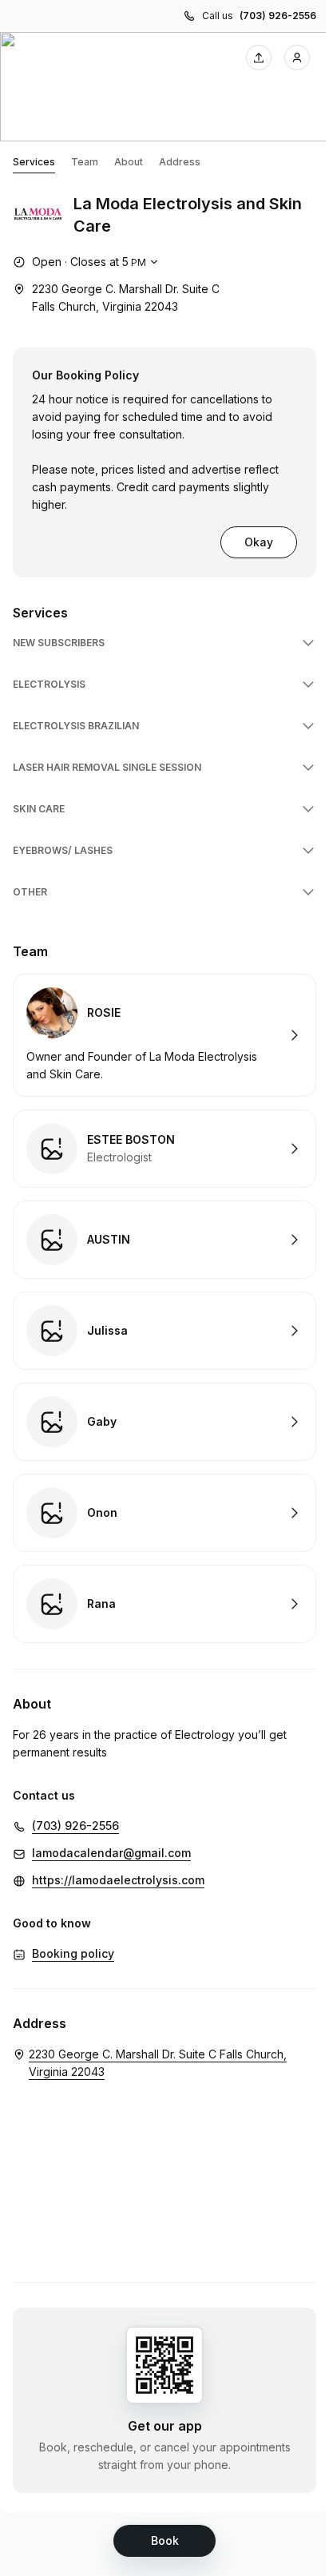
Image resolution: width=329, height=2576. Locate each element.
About (129, 162)
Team (85, 162)
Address (180, 162)
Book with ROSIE (164, 1035)
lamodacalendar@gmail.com (111, 1853)
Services (34, 162)
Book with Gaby (164, 1422)
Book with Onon (164, 1513)
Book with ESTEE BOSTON (164, 1149)
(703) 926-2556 (278, 16)
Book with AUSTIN (164, 1240)
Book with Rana (164, 1604)
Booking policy (73, 1953)
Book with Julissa (164, 1331)
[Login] (297, 58)
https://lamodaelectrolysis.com (118, 1880)
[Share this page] (259, 58)
